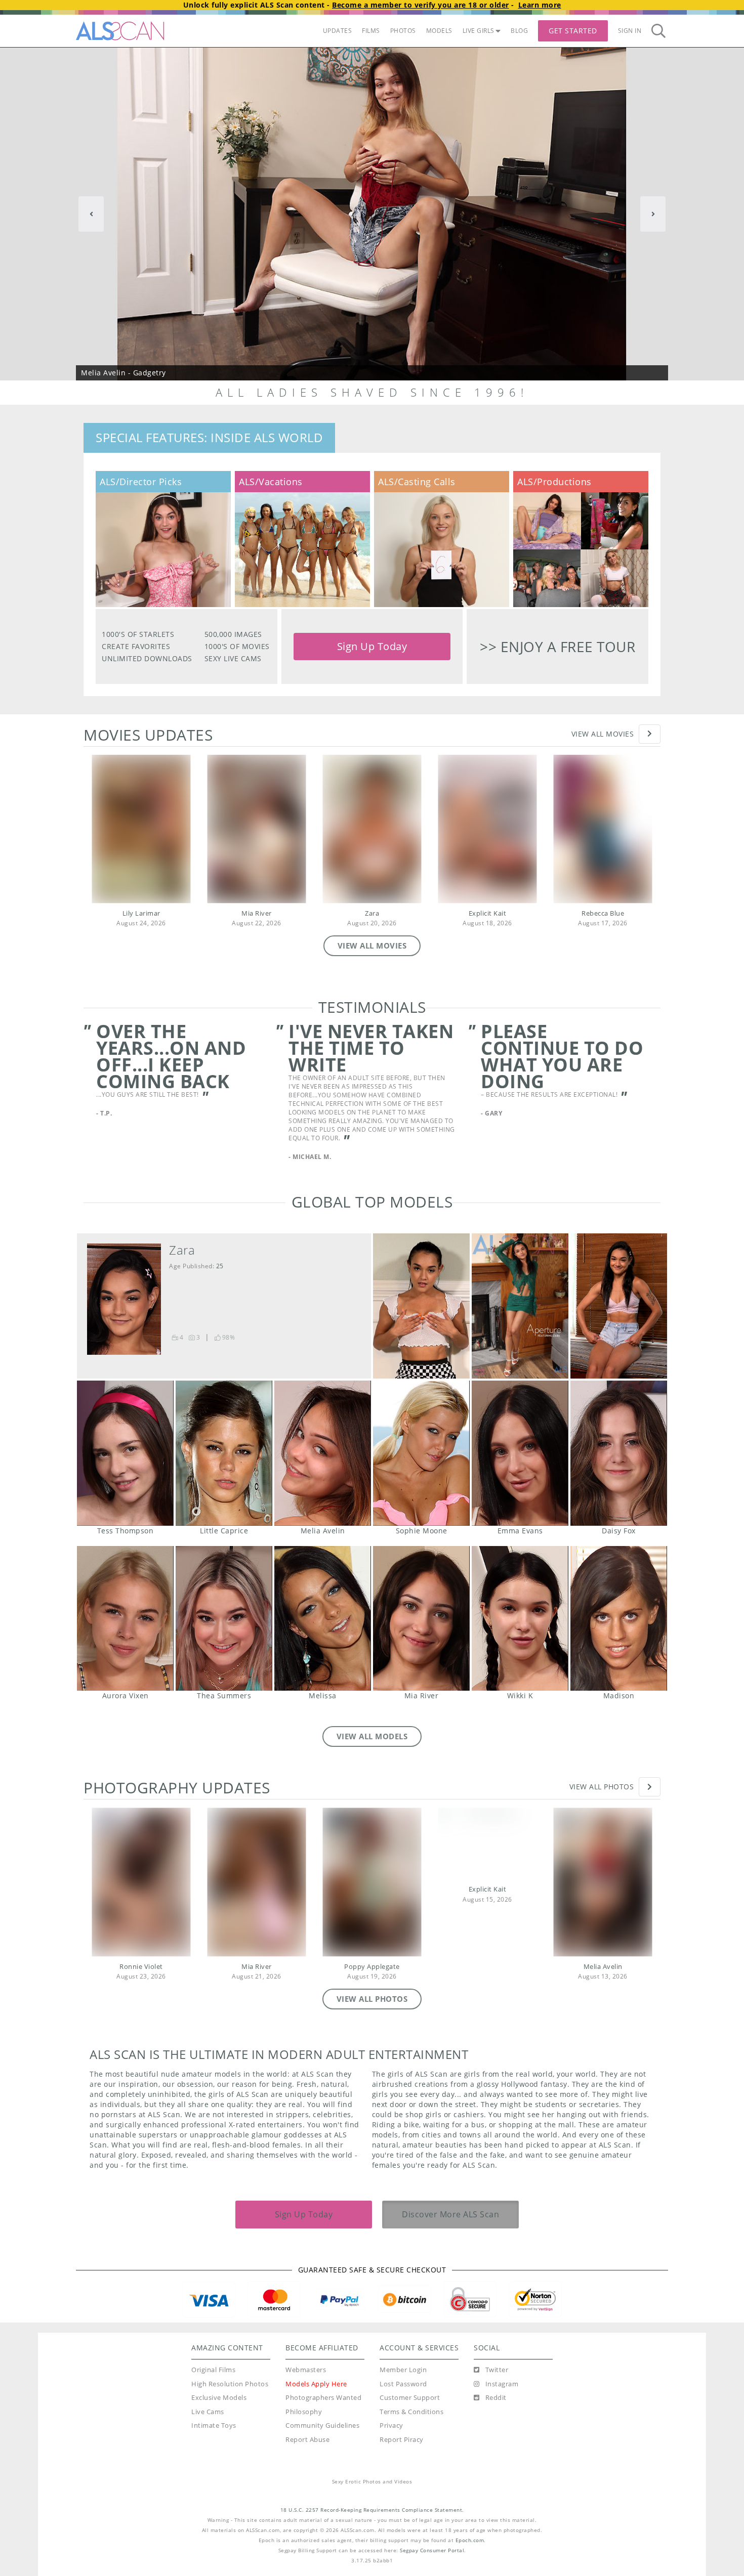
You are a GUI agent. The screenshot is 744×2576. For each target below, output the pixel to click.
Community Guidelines (322, 2425)
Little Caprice (224, 1453)
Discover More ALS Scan (450, 2214)
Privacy (391, 2425)
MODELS (439, 31)
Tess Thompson (125, 1453)
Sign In (630, 31)
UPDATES (338, 31)
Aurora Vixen (125, 1619)
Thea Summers (224, 1619)
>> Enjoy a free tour (557, 647)
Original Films (213, 2370)
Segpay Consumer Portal (432, 2550)
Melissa (323, 1619)
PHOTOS (403, 31)
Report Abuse (307, 2440)
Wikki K (520, 1619)
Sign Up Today (372, 646)
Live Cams (208, 2412)
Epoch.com (470, 2540)
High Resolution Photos (230, 2384)
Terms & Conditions (411, 2412)
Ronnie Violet (141, 1967)
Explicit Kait (488, 913)
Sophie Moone (421, 1453)
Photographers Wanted (323, 2398)
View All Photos (602, 1787)
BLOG (519, 31)
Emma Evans (520, 1453)
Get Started (573, 31)
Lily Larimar (141, 913)
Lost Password (403, 2384)
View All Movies (603, 734)
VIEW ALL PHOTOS (372, 1999)
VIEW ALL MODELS (372, 1736)
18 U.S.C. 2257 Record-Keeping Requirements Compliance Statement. (372, 2510)
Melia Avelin (323, 1453)
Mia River (257, 913)
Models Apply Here (316, 2384)
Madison (619, 1619)
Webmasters (306, 2370)
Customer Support (410, 2398)
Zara (372, 913)
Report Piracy (402, 2440)
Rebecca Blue (603, 913)
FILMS (371, 31)
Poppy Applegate (372, 1967)
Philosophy (304, 2412)
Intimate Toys (214, 2425)
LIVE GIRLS (479, 31)
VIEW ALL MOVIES (372, 946)
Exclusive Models (219, 2398)
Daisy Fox (619, 1453)
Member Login (403, 2370)
